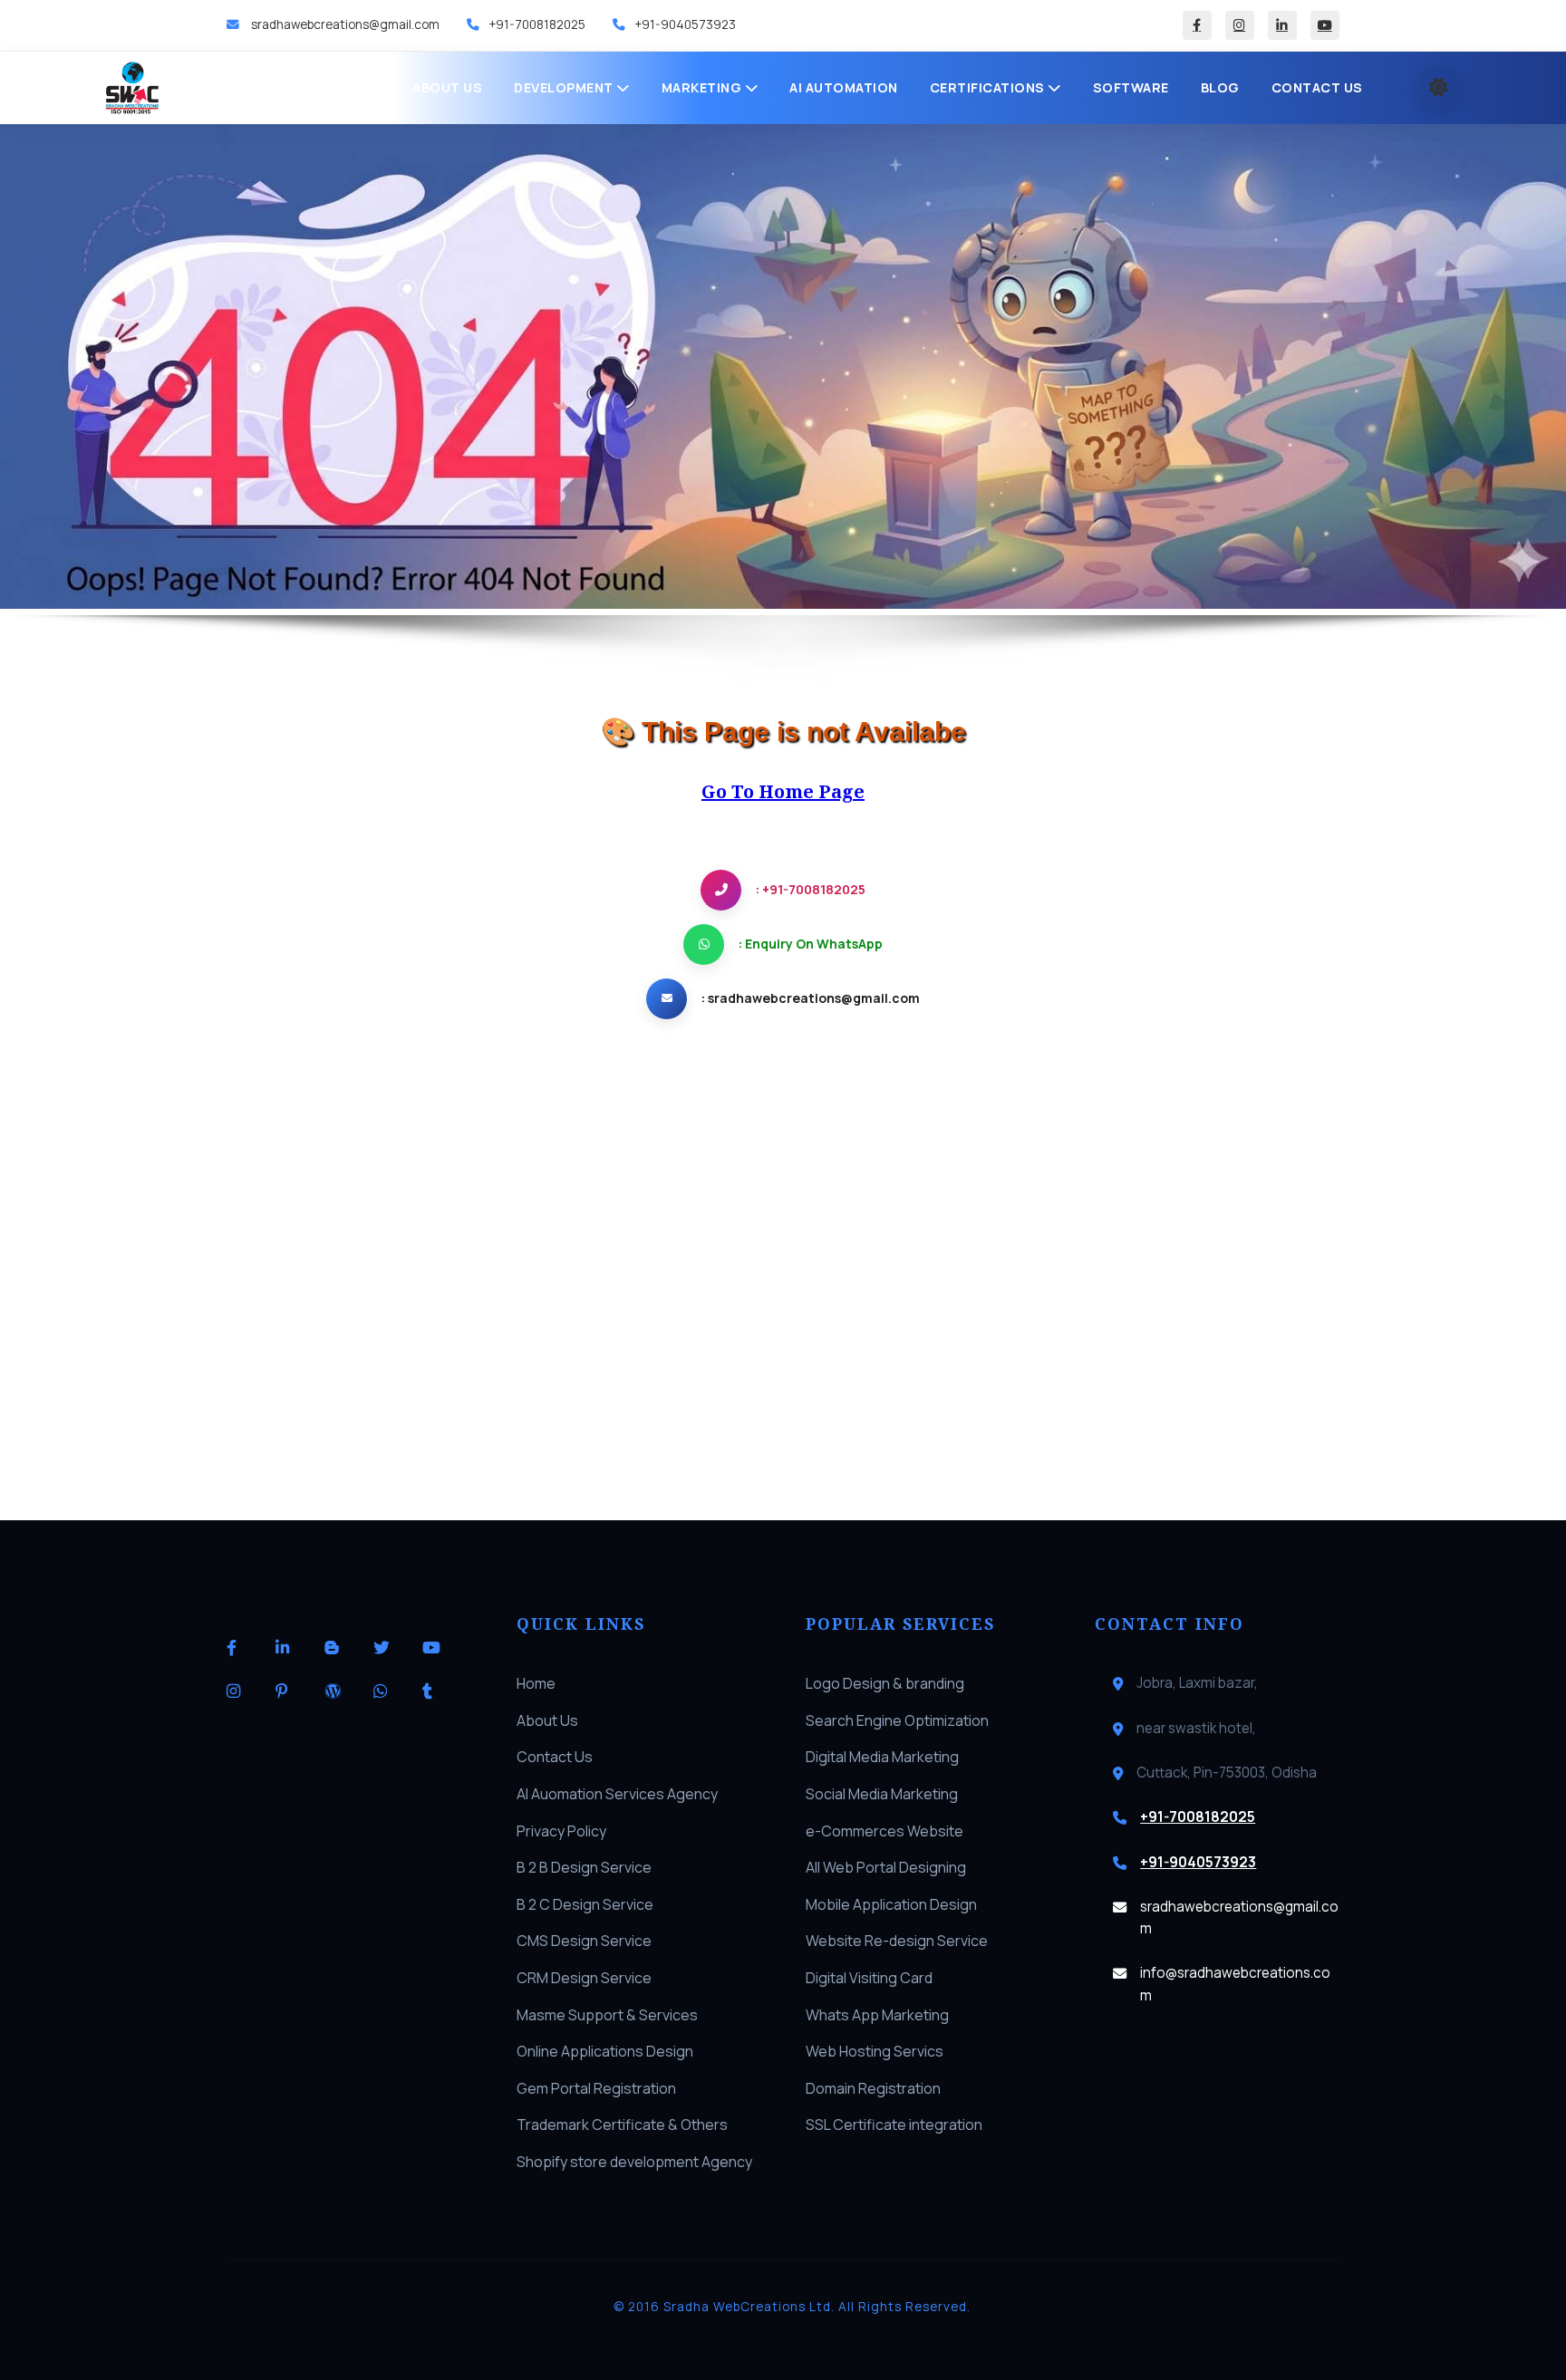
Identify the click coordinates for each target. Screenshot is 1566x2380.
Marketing (703, 87)
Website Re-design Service (897, 1941)
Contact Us (1317, 87)
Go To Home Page (783, 791)
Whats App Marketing (877, 2015)
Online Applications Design (605, 2051)
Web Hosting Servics (875, 2051)
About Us (447, 87)
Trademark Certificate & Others (622, 2125)
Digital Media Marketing (882, 1757)
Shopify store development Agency (634, 2162)
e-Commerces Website (884, 1831)
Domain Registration (873, 2088)
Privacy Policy (561, 1831)
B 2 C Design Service (585, 1904)
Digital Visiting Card (869, 1978)
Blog (1220, 87)
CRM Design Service (584, 1978)
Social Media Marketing (882, 1794)
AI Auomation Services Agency (617, 1794)
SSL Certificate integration (894, 2125)
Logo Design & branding (885, 1683)
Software (1131, 87)
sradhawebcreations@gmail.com (344, 24)
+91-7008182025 (537, 24)
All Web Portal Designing (886, 1867)
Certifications (989, 87)
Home (360, 87)
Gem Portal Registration (596, 2088)
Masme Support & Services (607, 2015)
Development (565, 87)
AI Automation (844, 87)
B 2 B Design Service (584, 1867)
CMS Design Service (584, 1941)
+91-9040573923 (685, 24)
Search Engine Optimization (897, 1720)
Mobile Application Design (891, 1904)
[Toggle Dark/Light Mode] (1439, 88)
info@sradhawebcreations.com (1235, 1984)
